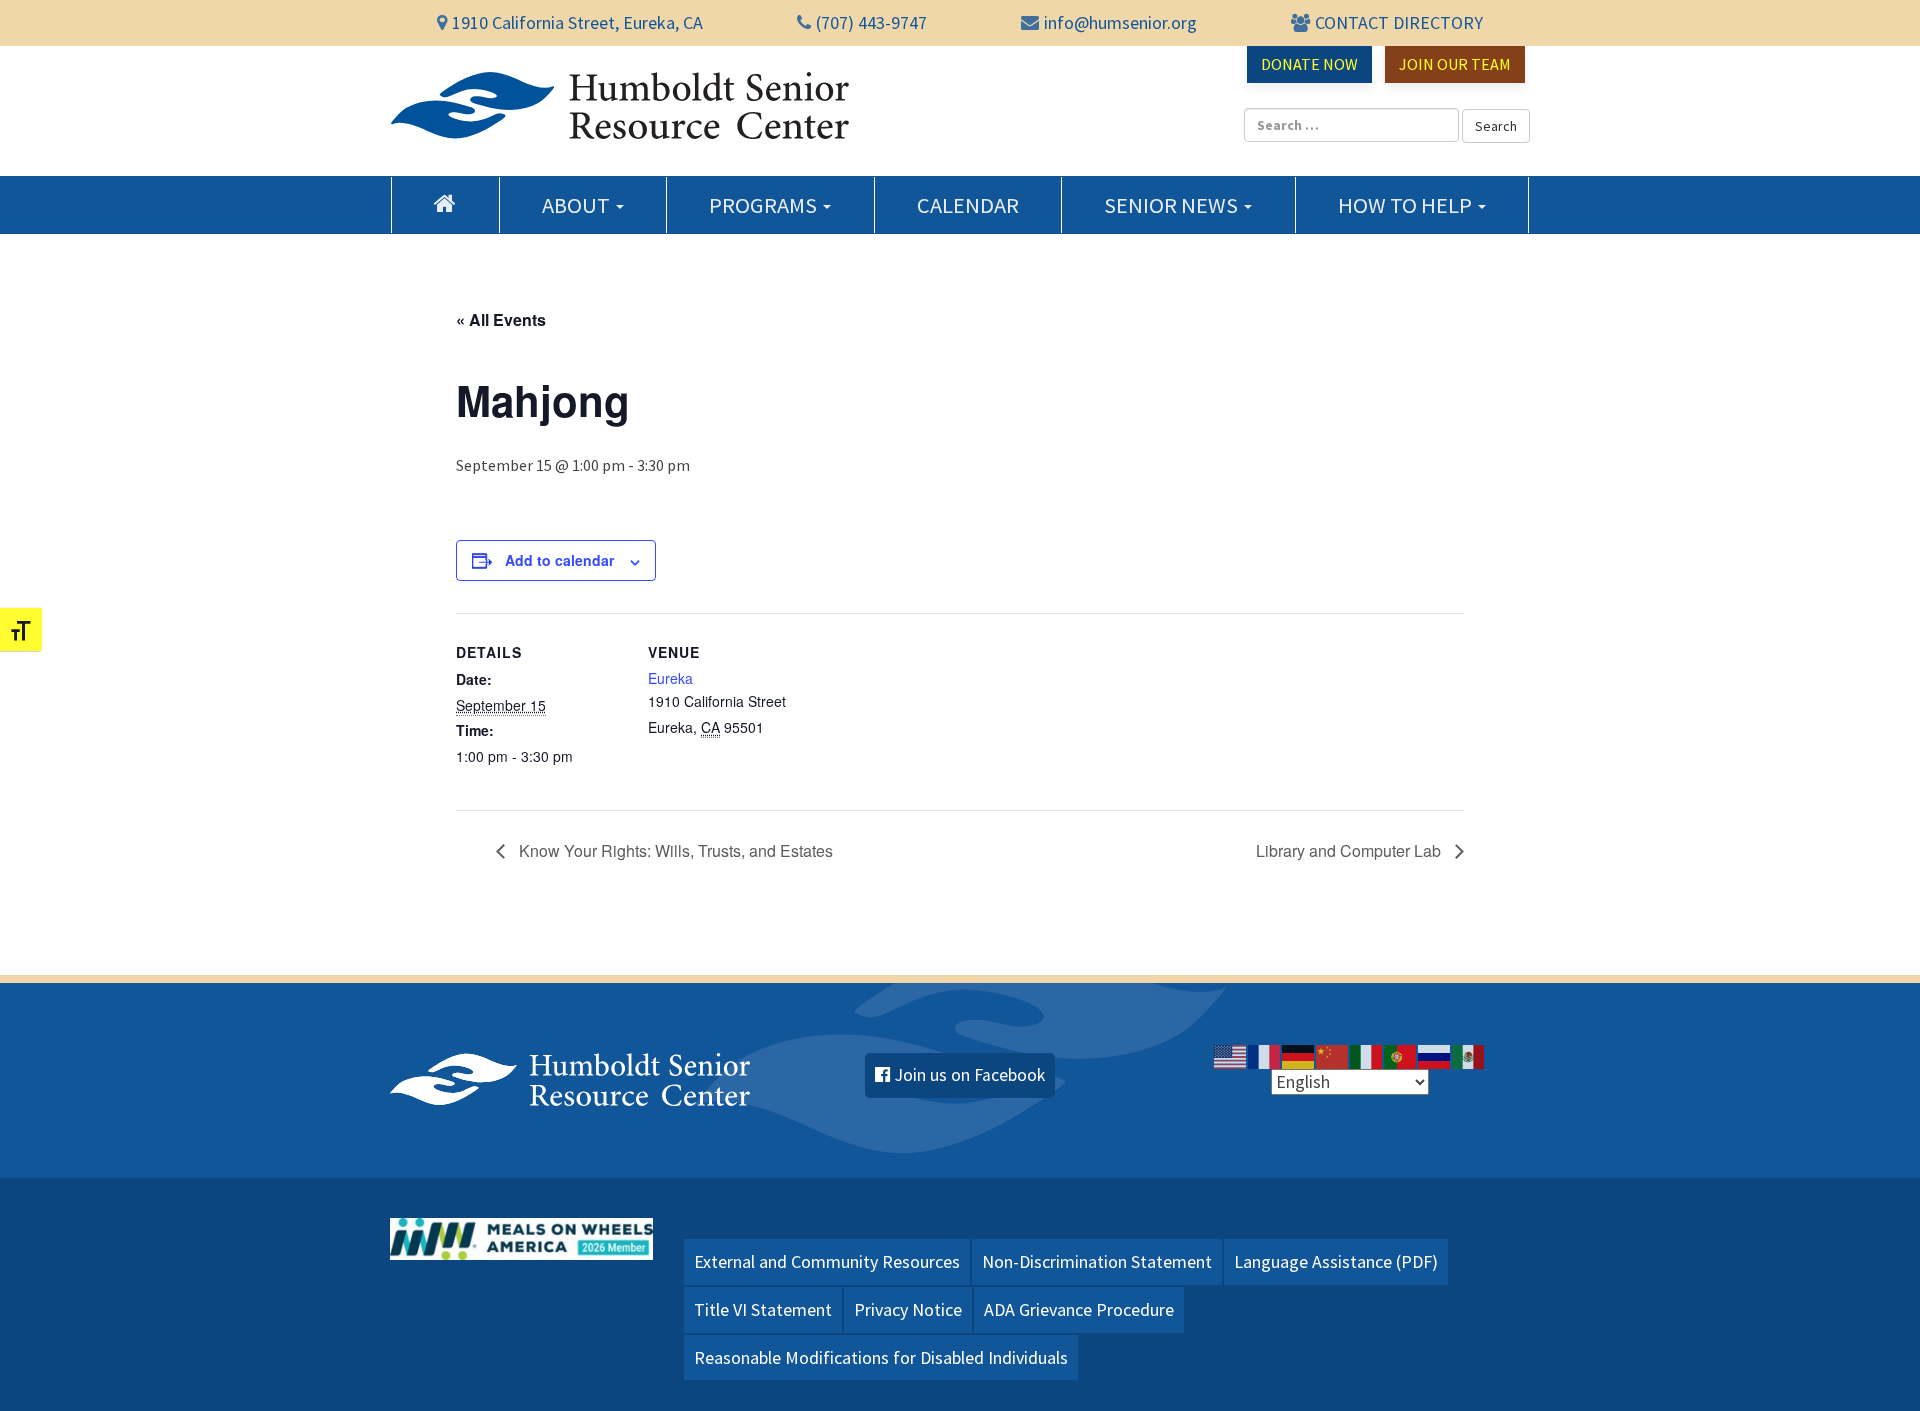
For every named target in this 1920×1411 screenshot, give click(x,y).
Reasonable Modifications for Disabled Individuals (881, 1357)
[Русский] (1435, 1055)
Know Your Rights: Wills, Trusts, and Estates (674, 850)
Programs (765, 205)
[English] (1231, 1055)
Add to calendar (559, 560)
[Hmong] (1333, 1055)
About (578, 205)
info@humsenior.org (1120, 22)
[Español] (1469, 1055)
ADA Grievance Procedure (1079, 1309)
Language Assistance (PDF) (1336, 1261)
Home (445, 203)
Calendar (968, 205)
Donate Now (1309, 64)
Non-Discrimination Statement (1097, 1261)
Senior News (1173, 205)
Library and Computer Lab (1350, 850)
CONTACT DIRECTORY (1399, 22)
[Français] (1265, 1055)
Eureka (670, 678)
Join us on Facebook (970, 1075)
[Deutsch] (1299, 1055)
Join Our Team (1455, 64)
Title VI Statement (763, 1309)
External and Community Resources (827, 1261)
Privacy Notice (908, 1309)
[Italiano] (1367, 1055)
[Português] (1401, 1055)
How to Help (1407, 205)
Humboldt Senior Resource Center (620, 106)
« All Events (501, 319)
